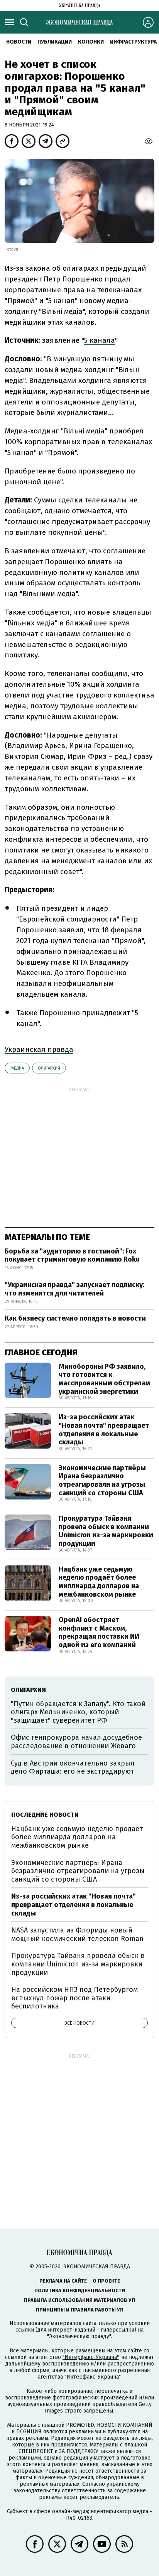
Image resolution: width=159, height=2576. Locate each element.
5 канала (100, 340)
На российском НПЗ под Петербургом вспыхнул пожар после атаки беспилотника (74, 1998)
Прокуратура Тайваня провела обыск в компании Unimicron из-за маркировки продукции (106, 1531)
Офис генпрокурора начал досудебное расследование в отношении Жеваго (76, 1742)
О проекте (106, 2281)
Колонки (91, 42)
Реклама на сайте (63, 2281)
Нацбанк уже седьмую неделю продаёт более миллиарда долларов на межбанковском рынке (99, 1582)
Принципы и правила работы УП (80, 2310)
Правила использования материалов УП (79, 2300)
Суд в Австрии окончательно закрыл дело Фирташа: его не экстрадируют (73, 1767)
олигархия (49, 1068)
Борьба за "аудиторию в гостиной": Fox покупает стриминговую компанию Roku (72, 1255)
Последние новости (45, 1815)
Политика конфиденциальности (80, 2290)
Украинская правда (39, 1049)
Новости (19, 42)
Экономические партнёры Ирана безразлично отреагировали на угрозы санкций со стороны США (102, 1480)
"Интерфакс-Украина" (90, 2357)
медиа (17, 1068)
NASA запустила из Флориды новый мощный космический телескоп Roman (77, 1934)
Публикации (55, 42)
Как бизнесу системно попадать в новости (75, 1318)
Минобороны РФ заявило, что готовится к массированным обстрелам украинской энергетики (104, 1379)
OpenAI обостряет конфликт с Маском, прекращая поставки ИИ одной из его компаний (99, 1632)
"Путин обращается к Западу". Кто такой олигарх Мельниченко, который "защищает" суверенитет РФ (78, 1712)
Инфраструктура (133, 42)
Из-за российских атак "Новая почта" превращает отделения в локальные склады (104, 1430)
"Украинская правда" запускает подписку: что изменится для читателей (74, 1289)
